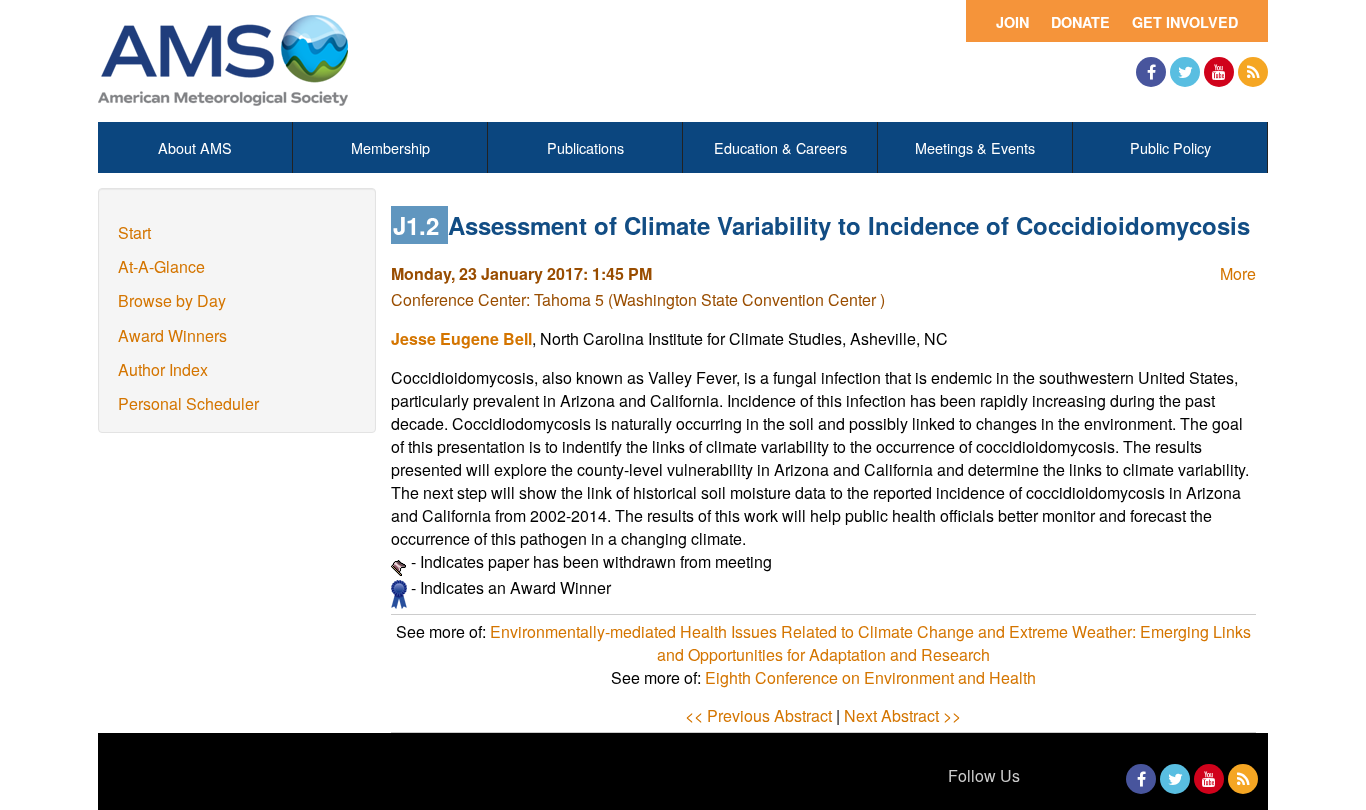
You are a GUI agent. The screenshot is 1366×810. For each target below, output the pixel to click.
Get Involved (1185, 22)
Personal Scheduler (188, 403)
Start (134, 232)
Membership (390, 147)
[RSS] (1253, 72)
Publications (585, 147)
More (1238, 273)
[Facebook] (1151, 72)
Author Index (163, 369)
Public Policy (1170, 147)
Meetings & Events (975, 147)
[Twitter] (1185, 72)
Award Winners (172, 335)
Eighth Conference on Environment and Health (870, 677)
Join (1012, 22)
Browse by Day (172, 300)
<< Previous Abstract (758, 715)
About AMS (195, 147)
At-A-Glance (161, 266)
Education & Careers (780, 147)
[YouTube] (1219, 72)
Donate (1080, 22)
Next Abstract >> (902, 715)
